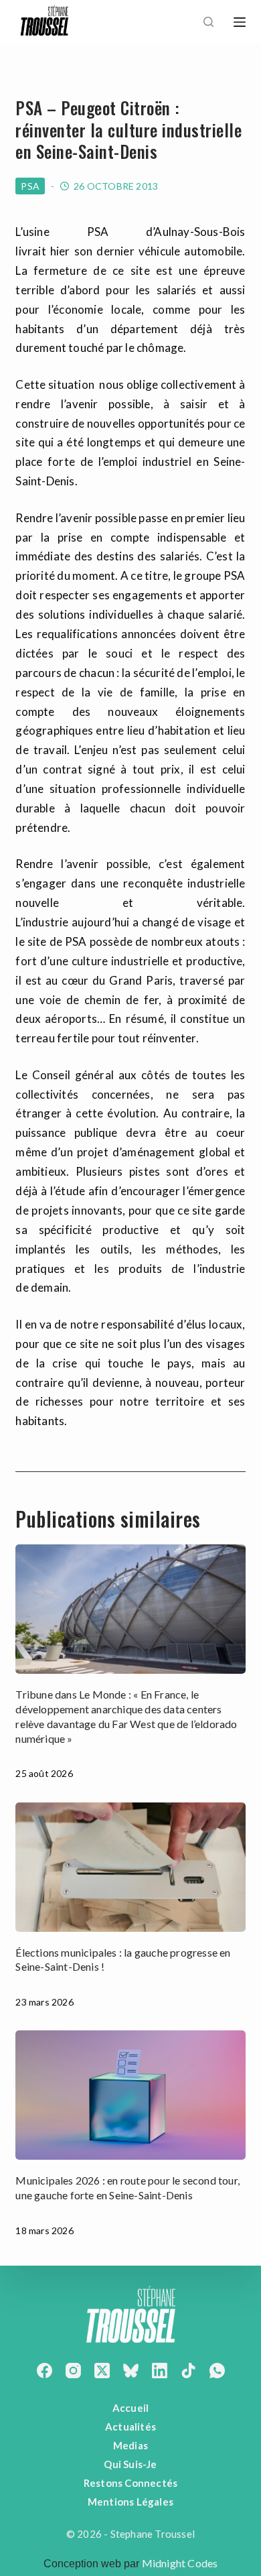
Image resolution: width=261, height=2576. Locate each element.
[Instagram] (73, 2371)
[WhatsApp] (217, 2371)
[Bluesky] (131, 2371)
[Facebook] (45, 2371)
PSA (30, 186)
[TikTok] (188, 2371)
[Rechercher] (208, 22)
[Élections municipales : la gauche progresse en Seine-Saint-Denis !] (130, 1867)
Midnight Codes (180, 2563)
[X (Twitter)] (102, 2371)
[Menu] (240, 22)
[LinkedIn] (160, 2371)
